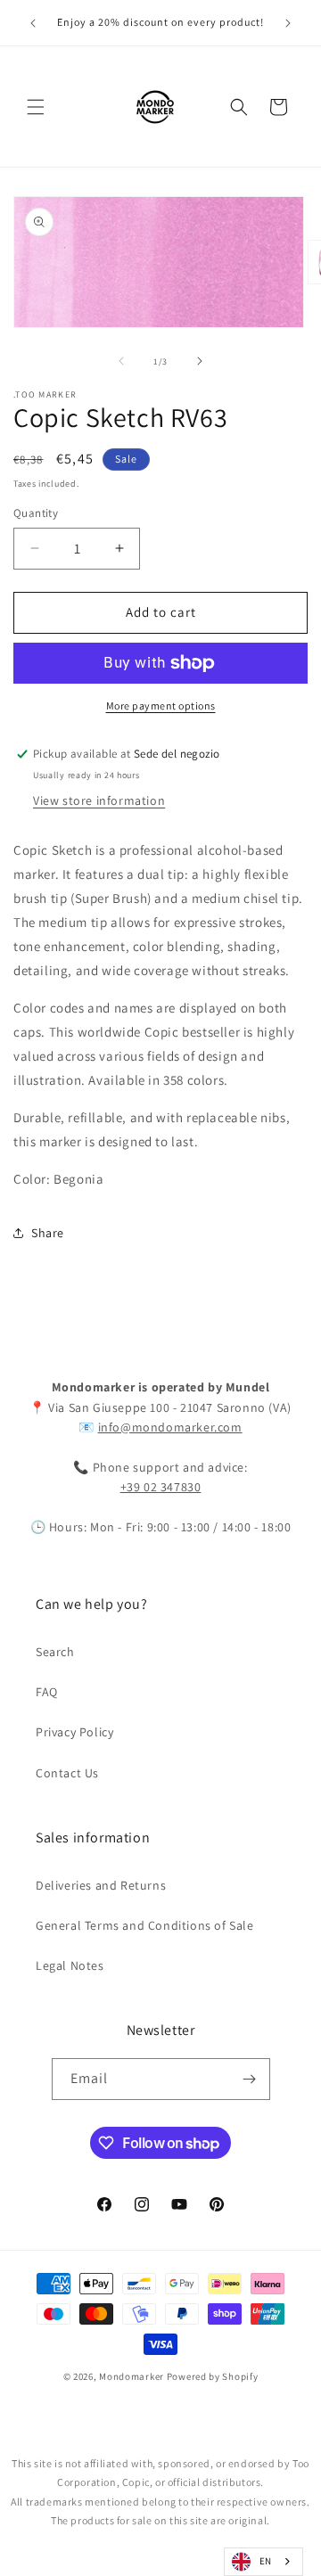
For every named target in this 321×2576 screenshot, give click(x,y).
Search (55, 1652)
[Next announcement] (288, 23)
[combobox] (263, 2562)
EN (266, 2561)
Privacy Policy (74, 1732)
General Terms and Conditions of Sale (145, 1925)
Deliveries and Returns (101, 1885)
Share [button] (48, 1233)
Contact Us (67, 1773)
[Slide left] (121, 361)
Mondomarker (132, 2376)
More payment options (161, 706)
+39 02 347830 (161, 1487)
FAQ (47, 1692)
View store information (99, 800)
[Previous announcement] (33, 23)
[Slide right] (200, 361)
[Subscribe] (250, 2079)
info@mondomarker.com (170, 1427)
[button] (36, 107)
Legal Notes (70, 1965)
